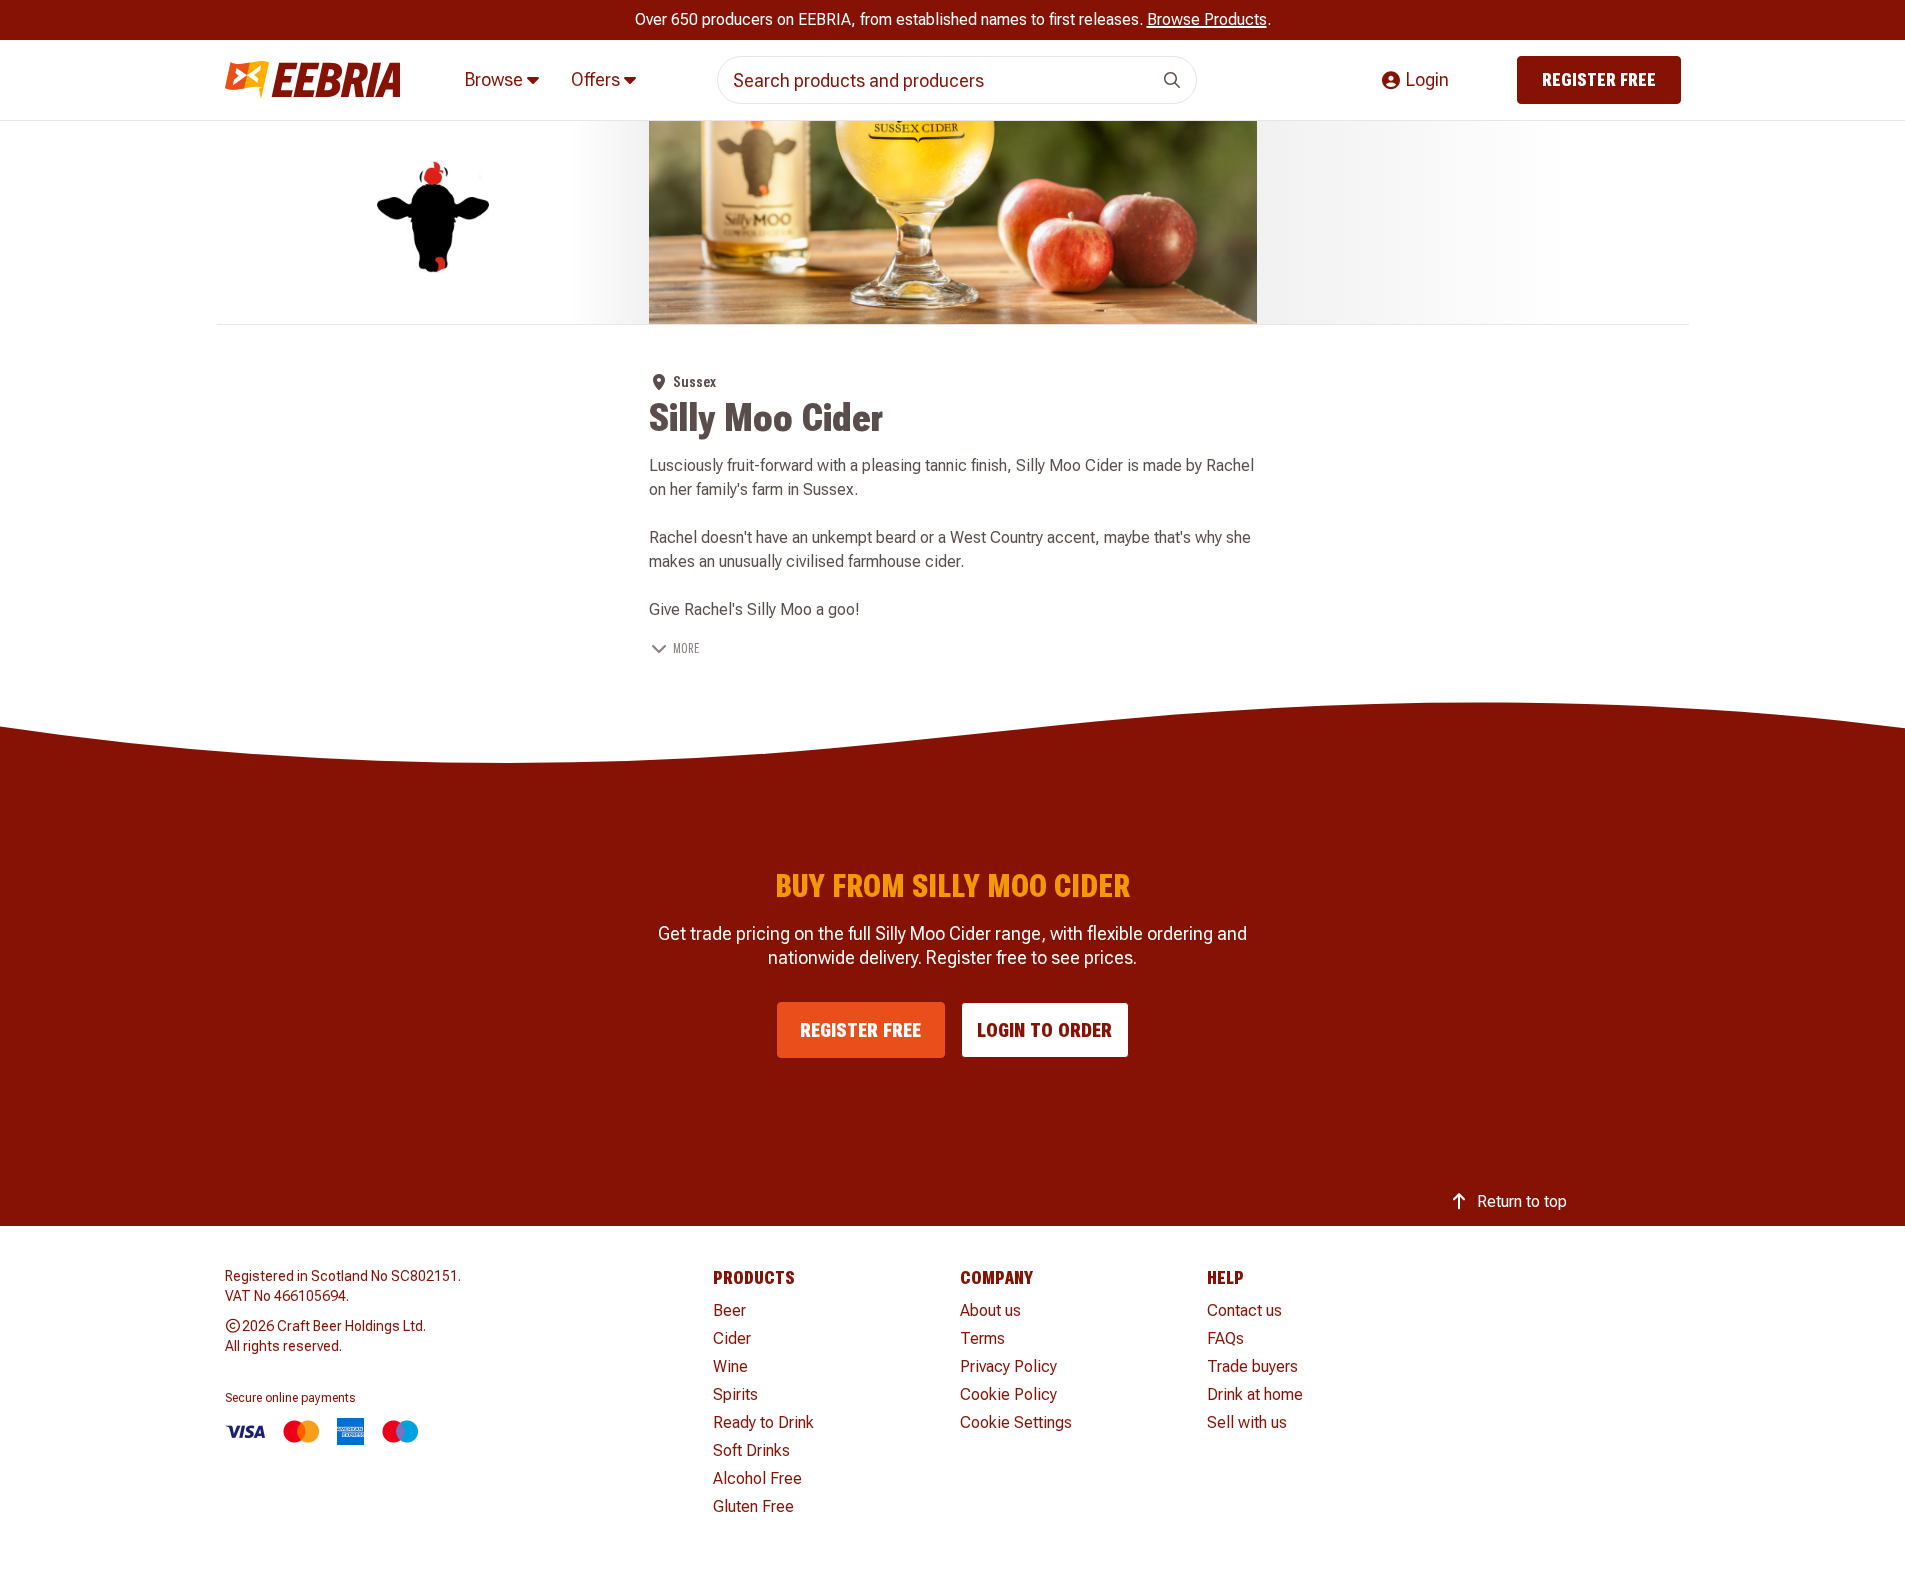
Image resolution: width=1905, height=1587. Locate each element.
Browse (496, 79)
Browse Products (1207, 19)
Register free (1599, 79)
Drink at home (1255, 1394)
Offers (597, 79)
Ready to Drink (763, 1422)
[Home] (313, 80)
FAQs (1225, 1338)
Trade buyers (1252, 1366)
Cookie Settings (1016, 1422)
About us (990, 1310)
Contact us (1244, 1310)
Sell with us (1247, 1422)
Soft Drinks (751, 1450)
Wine (730, 1366)
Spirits (735, 1394)
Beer (729, 1310)
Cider (732, 1338)
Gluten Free (753, 1506)
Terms (982, 1338)
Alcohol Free (757, 1478)
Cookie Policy (1008, 1394)
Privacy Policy (1008, 1366)
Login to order (1044, 1030)
